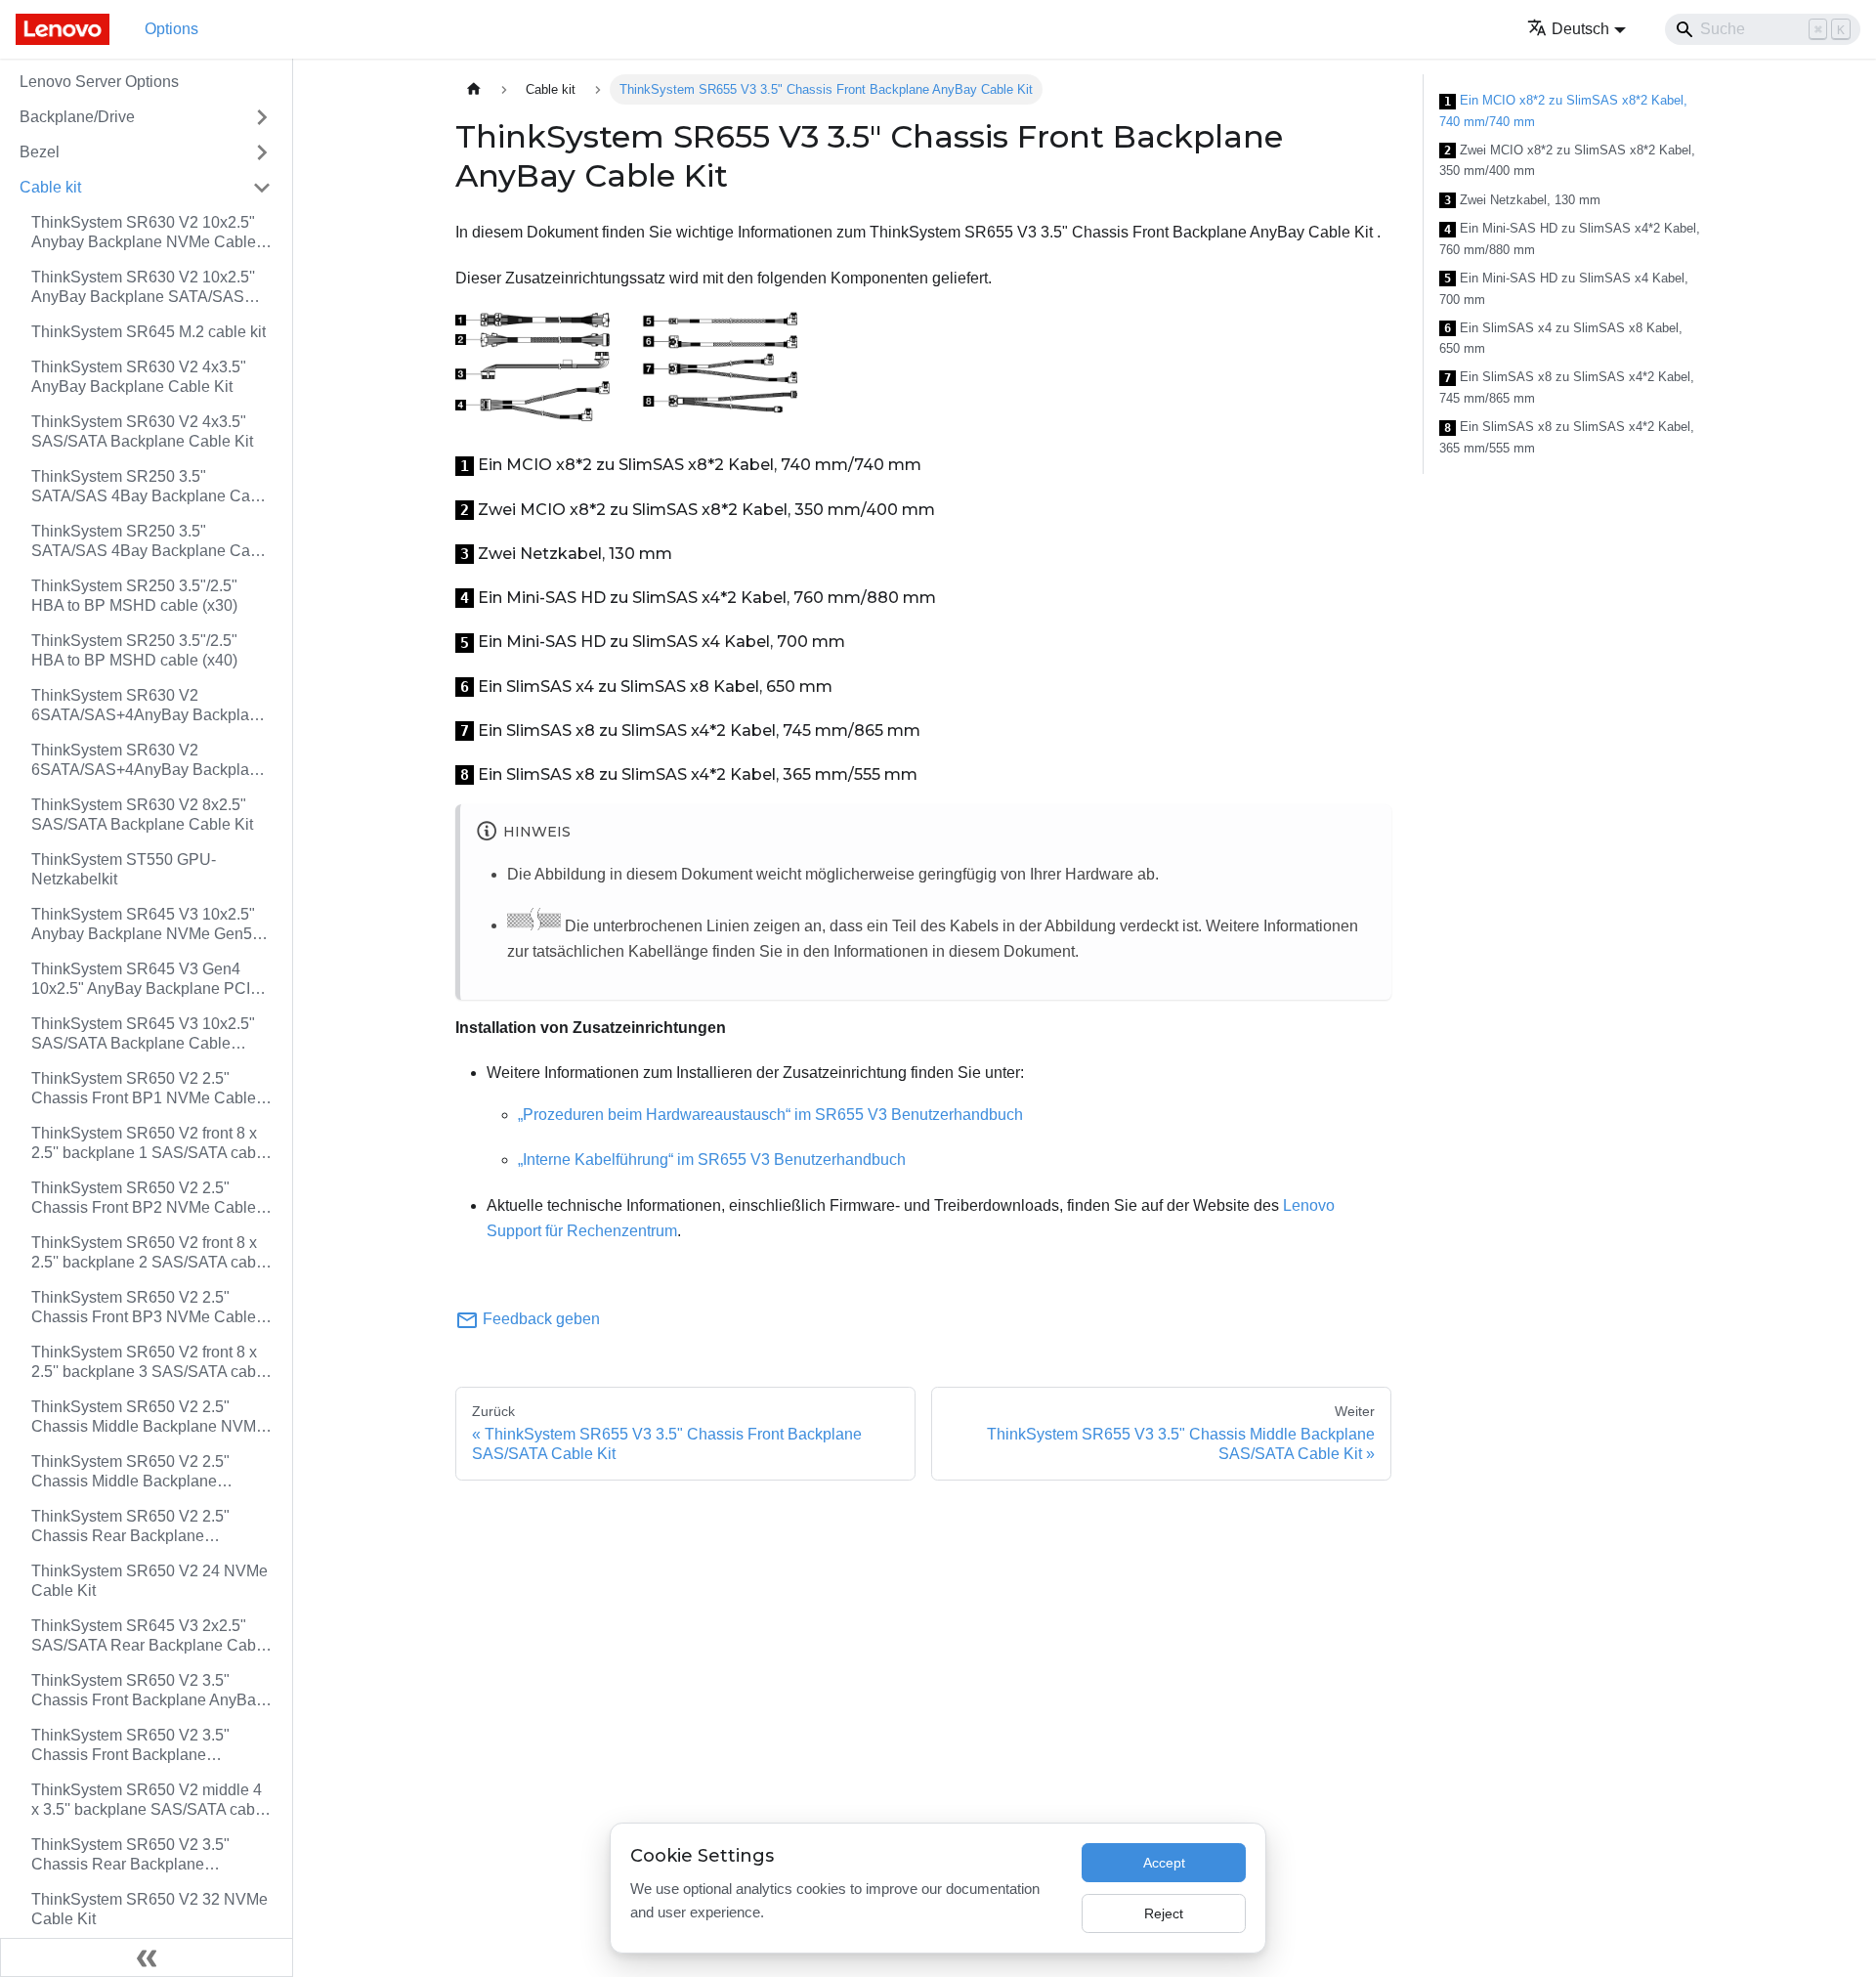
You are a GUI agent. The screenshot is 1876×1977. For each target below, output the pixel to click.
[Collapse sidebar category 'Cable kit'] (262, 188)
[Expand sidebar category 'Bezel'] (262, 152)
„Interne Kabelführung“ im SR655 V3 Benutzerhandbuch (712, 1160)
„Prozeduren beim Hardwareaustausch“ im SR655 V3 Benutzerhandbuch (770, 1115)
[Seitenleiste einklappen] (147, 1957)
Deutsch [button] (1580, 29)
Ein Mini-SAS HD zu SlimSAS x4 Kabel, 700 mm (1564, 289)
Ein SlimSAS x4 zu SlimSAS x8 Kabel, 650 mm (1561, 339)
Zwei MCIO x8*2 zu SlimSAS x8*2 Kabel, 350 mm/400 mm (1567, 161)
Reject (1164, 1913)
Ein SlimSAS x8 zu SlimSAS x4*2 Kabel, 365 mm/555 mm (1567, 437)
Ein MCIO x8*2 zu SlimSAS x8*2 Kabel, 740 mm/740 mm (1563, 111)
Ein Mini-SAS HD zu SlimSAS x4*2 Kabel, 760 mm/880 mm (1570, 239)
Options (171, 29)
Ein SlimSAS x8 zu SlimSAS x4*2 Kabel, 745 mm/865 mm (1567, 387)
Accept (1164, 1863)
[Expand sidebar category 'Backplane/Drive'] (262, 117)
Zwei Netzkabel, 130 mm (1522, 200)
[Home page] (474, 89)
